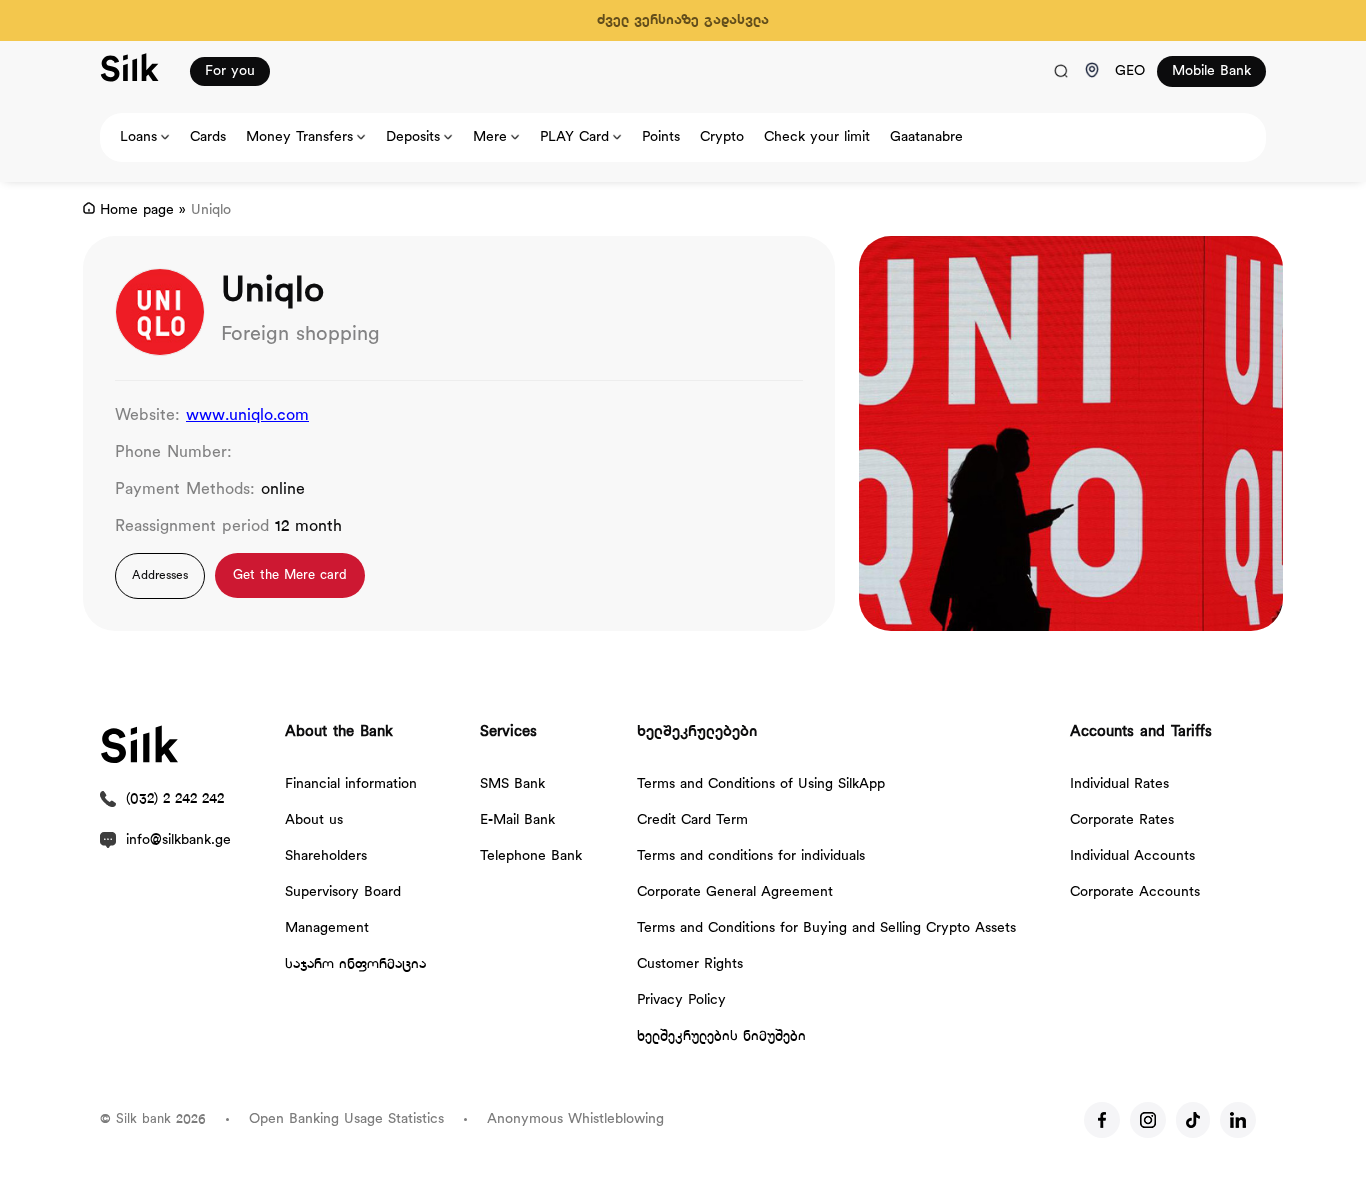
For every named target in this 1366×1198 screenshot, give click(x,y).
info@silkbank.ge (178, 840)
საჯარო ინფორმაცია (355, 964)
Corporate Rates (1122, 820)
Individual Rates (1119, 784)
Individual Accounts (1132, 856)
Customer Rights (690, 964)
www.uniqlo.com (247, 415)
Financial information (351, 784)
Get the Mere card (290, 575)
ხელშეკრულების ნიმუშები (721, 1036)
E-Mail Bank (517, 820)
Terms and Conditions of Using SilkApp (761, 784)
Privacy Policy (681, 1000)
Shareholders (326, 856)
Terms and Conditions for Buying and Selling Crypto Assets (826, 928)
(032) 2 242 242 (175, 799)
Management (327, 928)
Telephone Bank (531, 856)
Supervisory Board (343, 892)
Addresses (160, 576)
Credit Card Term (692, 820)
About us (314, 820)
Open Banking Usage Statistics (346, 1119)
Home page (137, 210)
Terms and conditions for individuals (751, 856)
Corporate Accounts (1135, 892)
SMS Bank (512, 784)
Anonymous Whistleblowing (575, 1119)
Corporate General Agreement (735, 892)
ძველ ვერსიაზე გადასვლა (683, 20)
